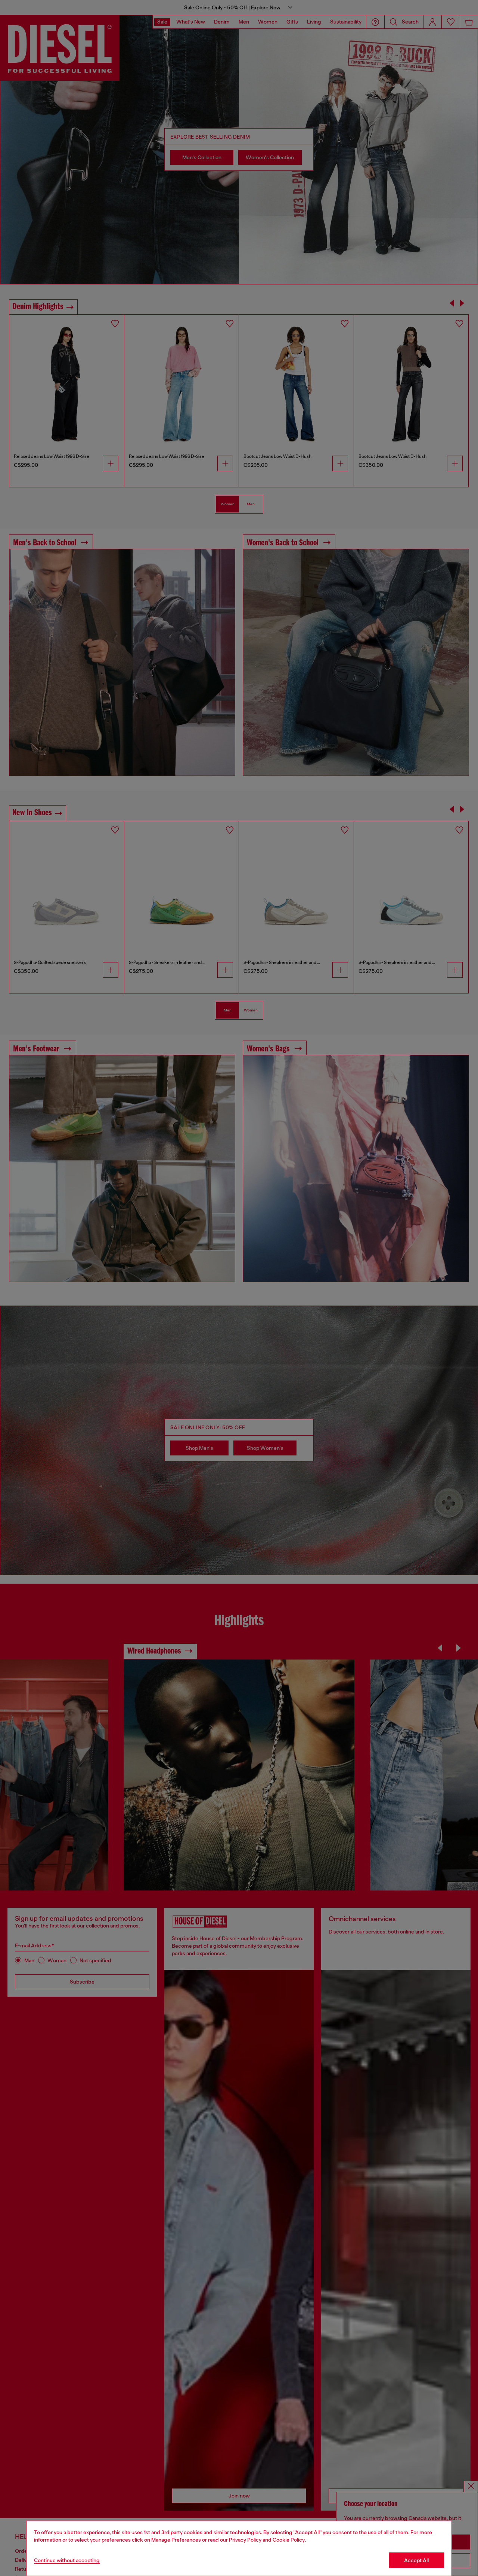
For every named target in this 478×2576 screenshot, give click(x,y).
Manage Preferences (176, 2540)
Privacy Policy (245, 2540)
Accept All (416, 2560)
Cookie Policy (289, 2540)
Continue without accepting (67, 2560)
